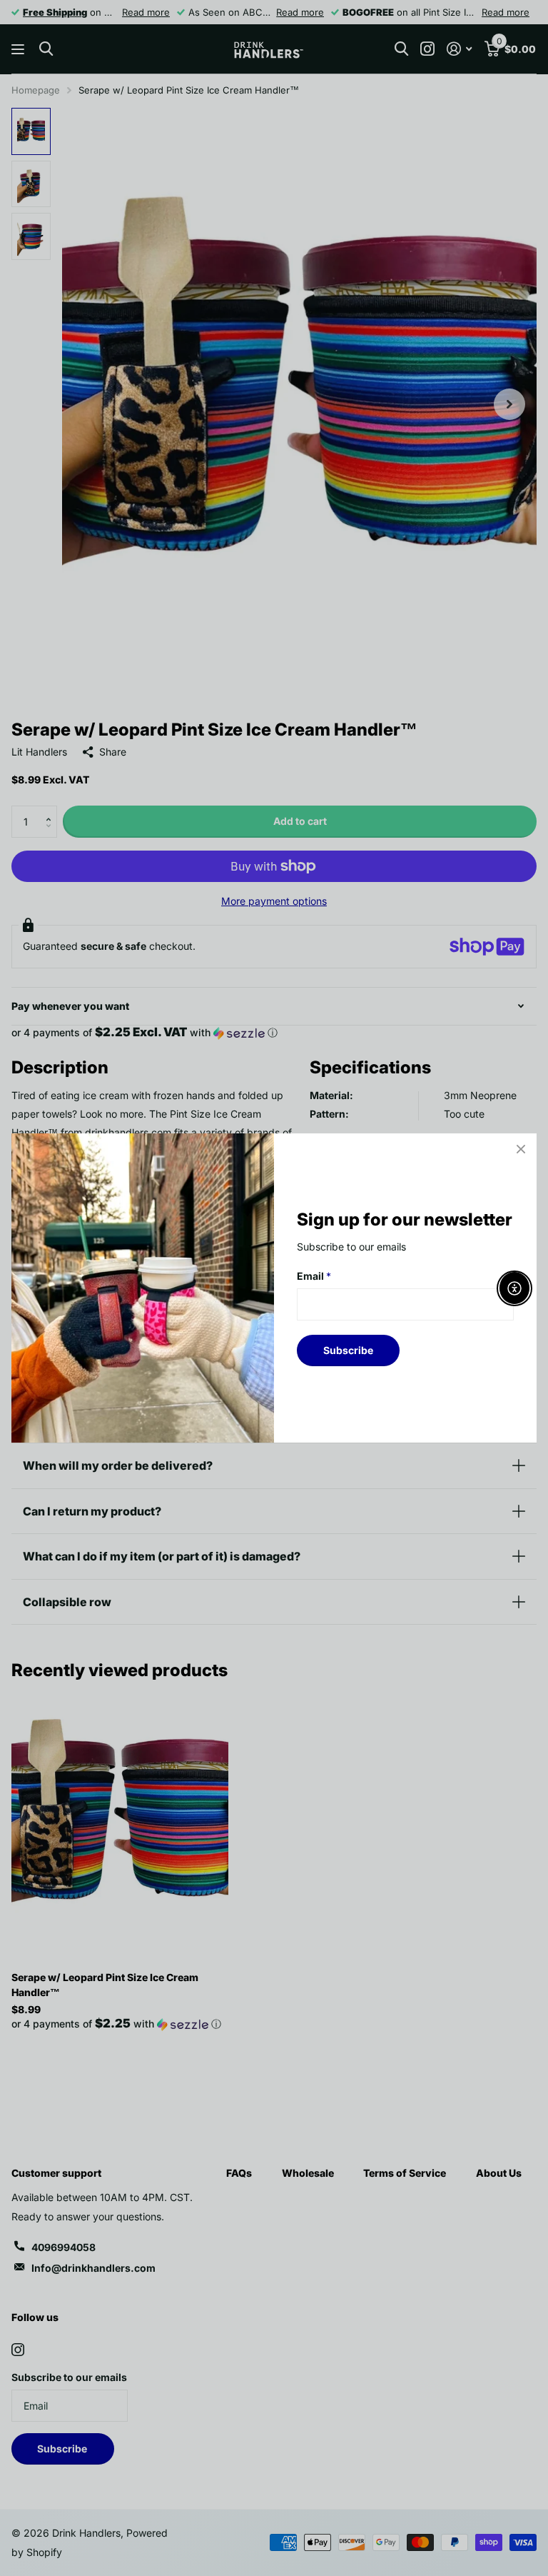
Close (521, 1149)
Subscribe (348, 1350)
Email (314, 1276)
